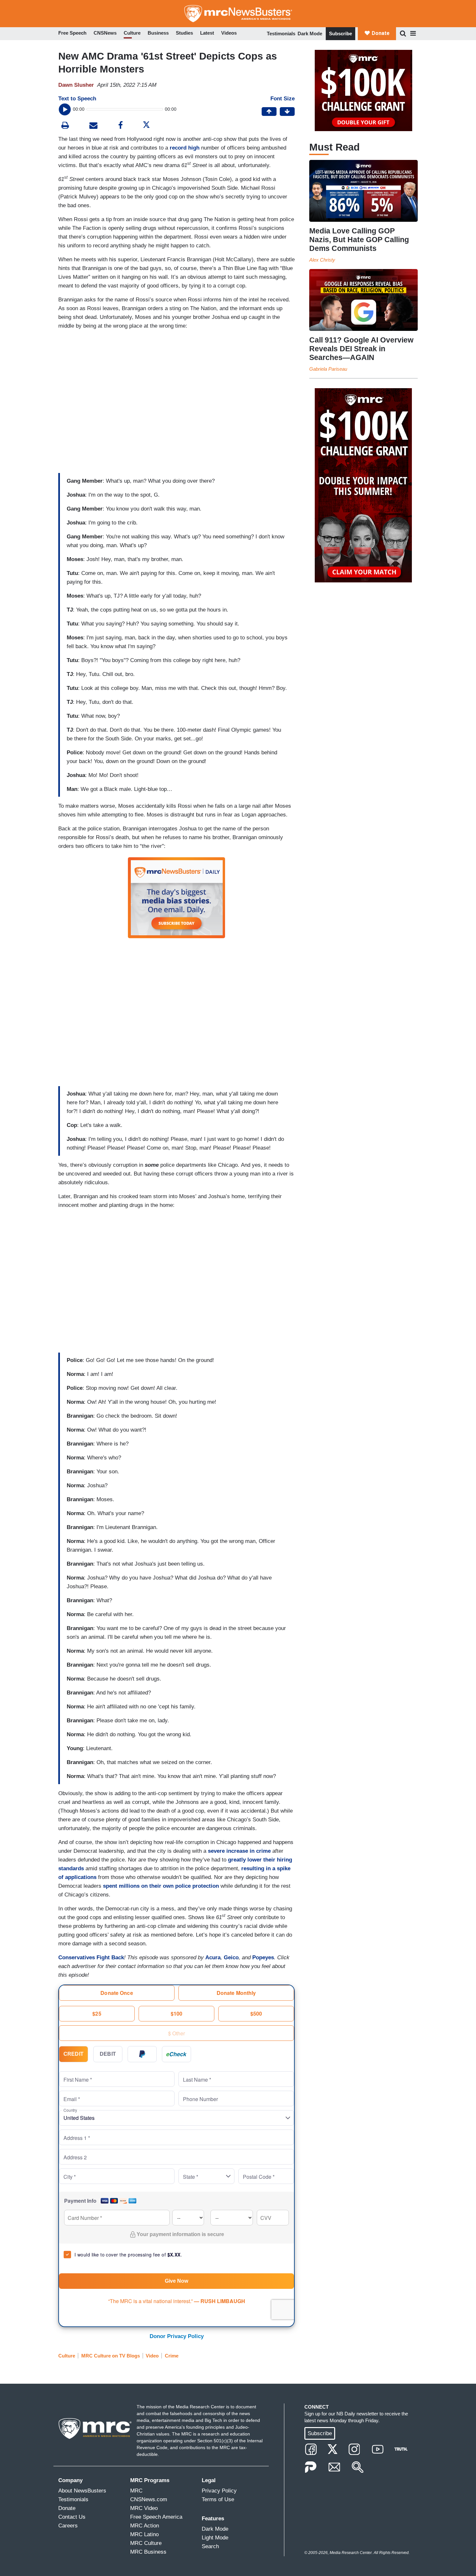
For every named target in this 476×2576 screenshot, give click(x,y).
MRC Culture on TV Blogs (111, 2356)
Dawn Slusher (76, 85)
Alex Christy (322, 260)
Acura (213, 1957)
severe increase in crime (239, 1851)
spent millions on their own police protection (161, 1886)
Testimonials (281, 34)
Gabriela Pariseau (328, 369)
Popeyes (263, 1957)
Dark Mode (310, 34)
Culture (67, 2356)
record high (185, 148)
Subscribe (340, 34)
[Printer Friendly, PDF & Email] (93, 126)
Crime (172, 2356)
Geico (231, 1957)
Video (152, 2356)
